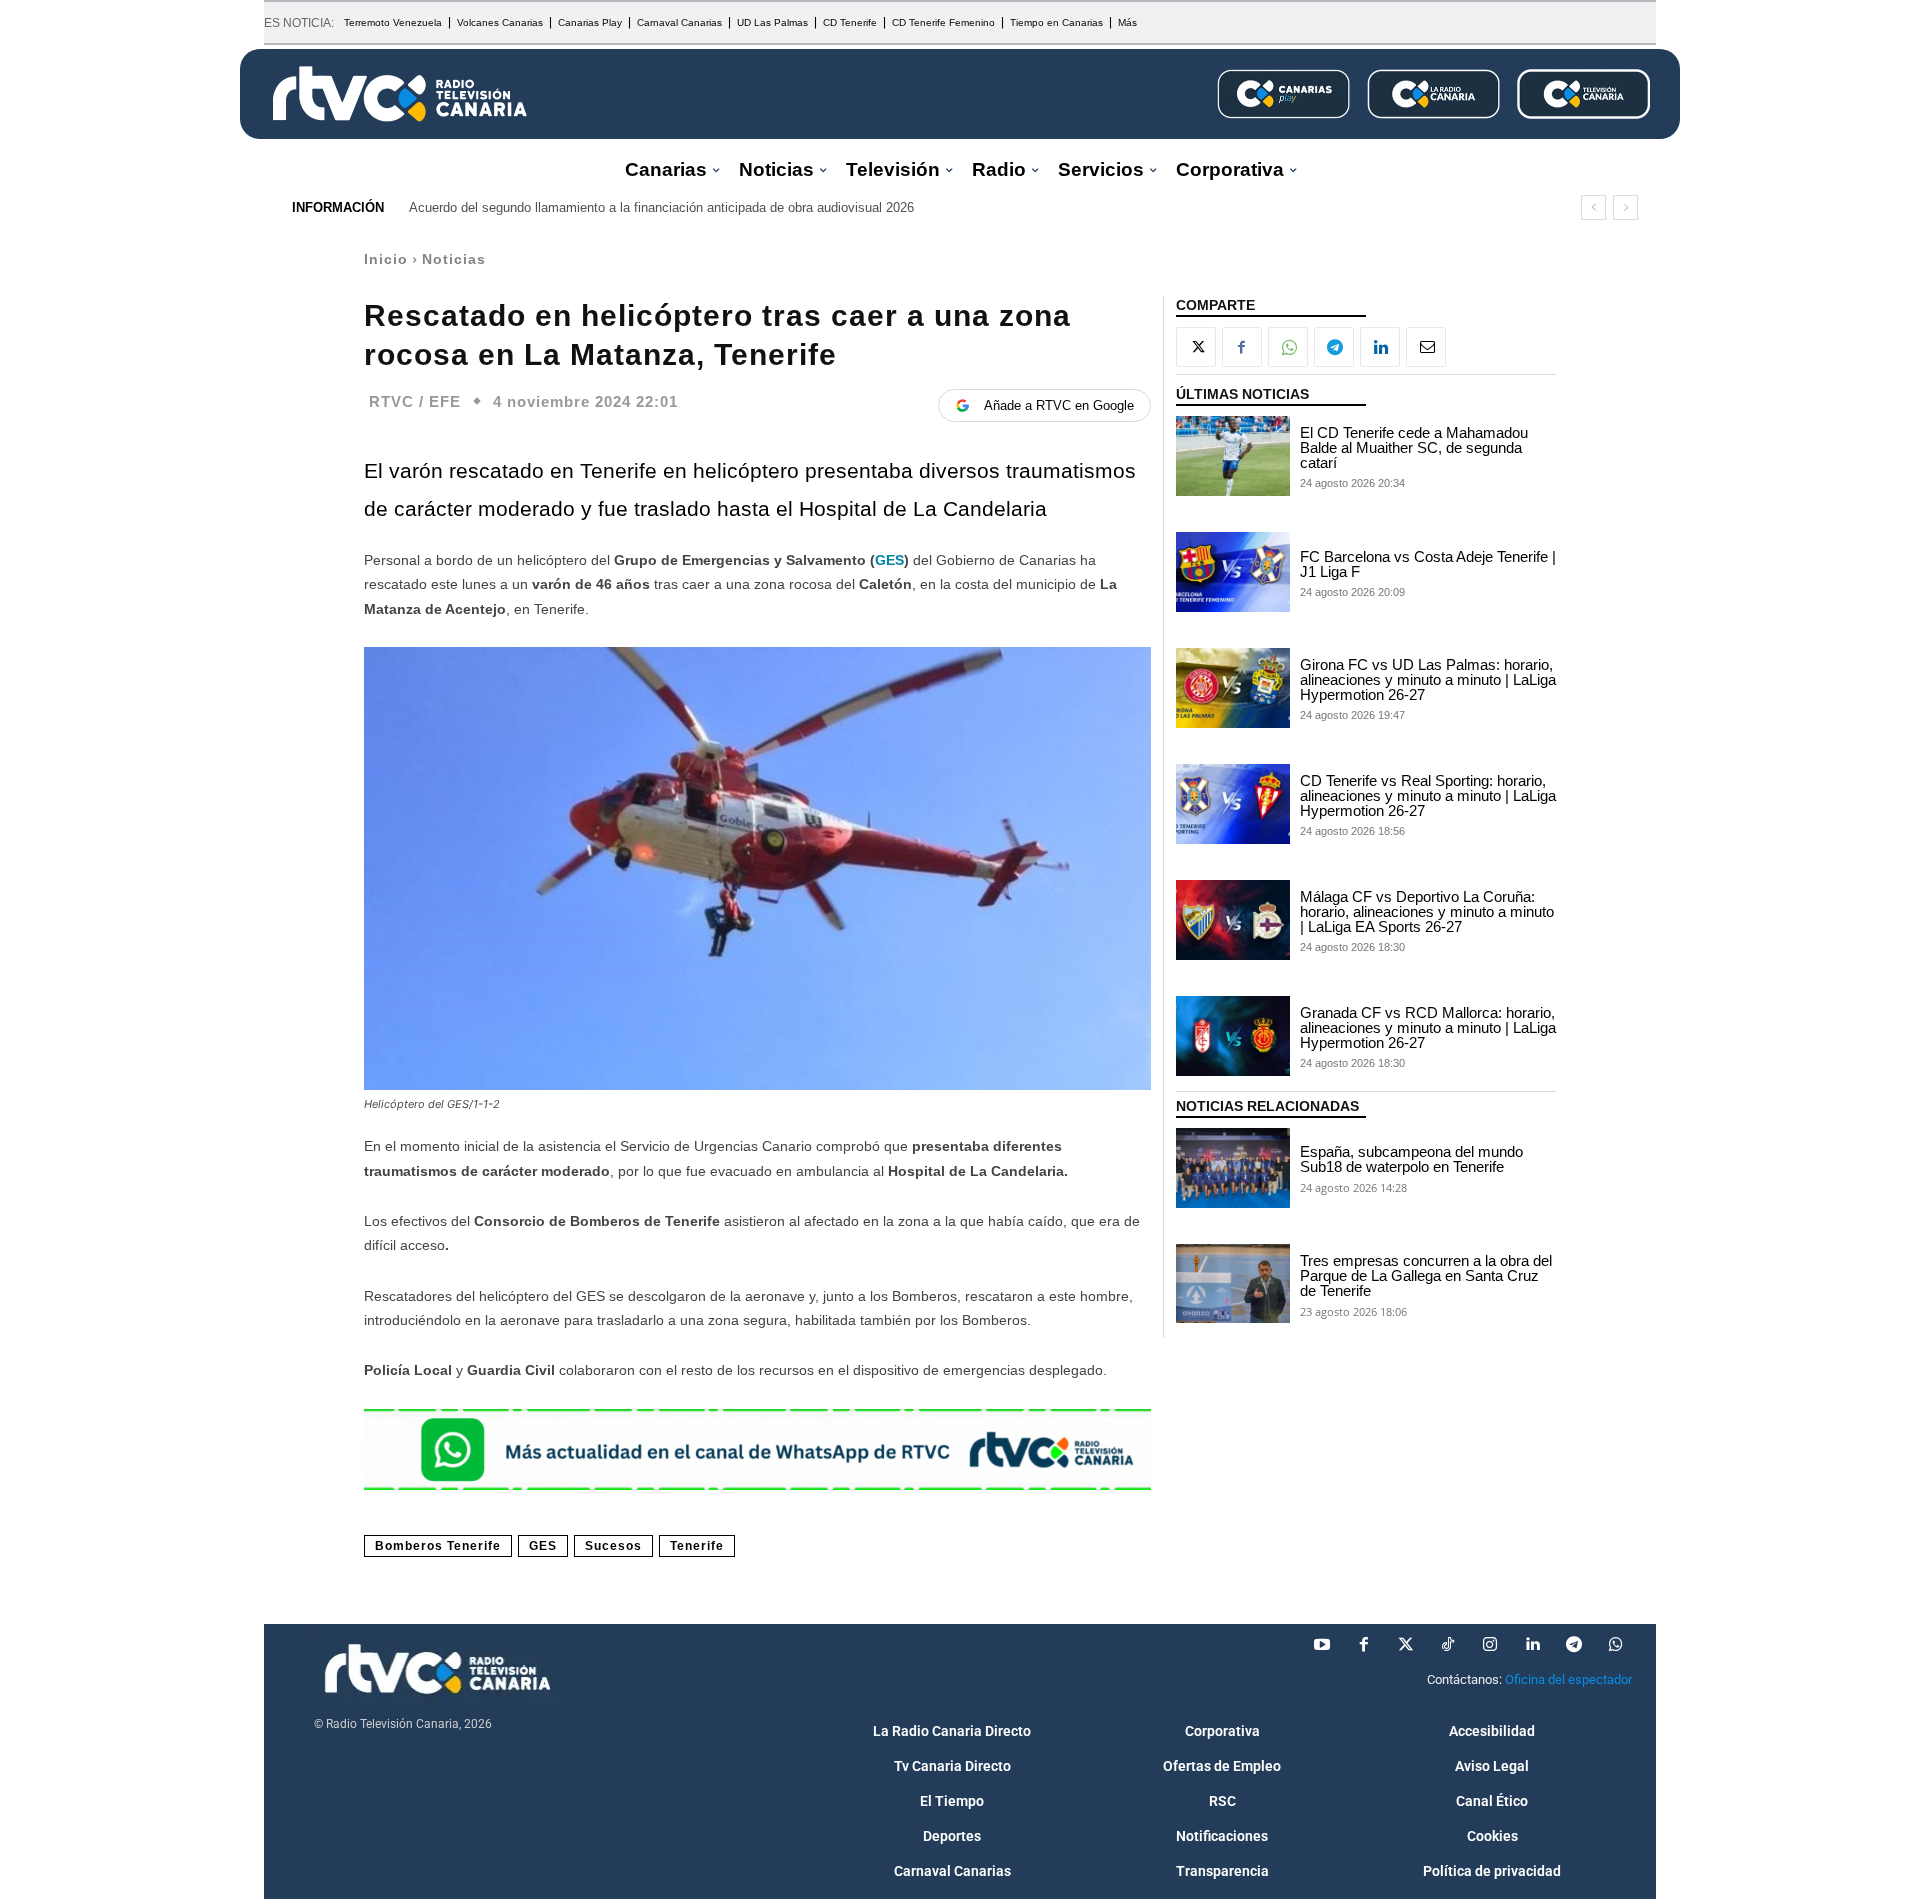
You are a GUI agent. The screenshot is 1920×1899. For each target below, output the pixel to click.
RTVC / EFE (415, 401)
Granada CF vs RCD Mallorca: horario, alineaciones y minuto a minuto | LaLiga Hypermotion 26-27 (1428, 1027)
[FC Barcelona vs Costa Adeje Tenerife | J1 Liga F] (1233, 572)
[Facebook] (1242, 347)
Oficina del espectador (1568, 1679)
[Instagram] (1490, 1645)
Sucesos (613, 1546)
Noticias (454, 259)
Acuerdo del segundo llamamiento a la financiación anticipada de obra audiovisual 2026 (661, 207)
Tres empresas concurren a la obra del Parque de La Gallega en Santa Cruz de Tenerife (1426, 1275)
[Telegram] (1334, 347)
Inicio (386, 259)
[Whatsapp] (1616, 1645)
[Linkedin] (1380, 347)
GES (889, 560)
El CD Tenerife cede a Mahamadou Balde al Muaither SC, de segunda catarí (1414, 447)
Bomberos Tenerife (438, 1546)
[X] (1196, 347)
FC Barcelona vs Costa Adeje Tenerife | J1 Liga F (1428, 564)
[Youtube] (1322, 1645)
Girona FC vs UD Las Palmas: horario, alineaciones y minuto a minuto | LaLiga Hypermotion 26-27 (1428, 679)
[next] (1625, 207)
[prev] (1593, 207)
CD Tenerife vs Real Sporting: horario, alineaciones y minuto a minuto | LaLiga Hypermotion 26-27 (1428, 795)
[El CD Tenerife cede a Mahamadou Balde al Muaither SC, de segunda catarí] (1233, 456)
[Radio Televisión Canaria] (400, 94)
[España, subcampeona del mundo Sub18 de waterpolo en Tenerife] (1233, 1168)
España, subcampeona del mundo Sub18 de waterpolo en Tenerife (1411, 1159)
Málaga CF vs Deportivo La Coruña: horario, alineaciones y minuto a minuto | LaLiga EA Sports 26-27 (1427, 911)
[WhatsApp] (1288, 347)
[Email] (1426, 347)
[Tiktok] (1448, 1645)
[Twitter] (1406, 1645)
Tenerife (697, 1546)
